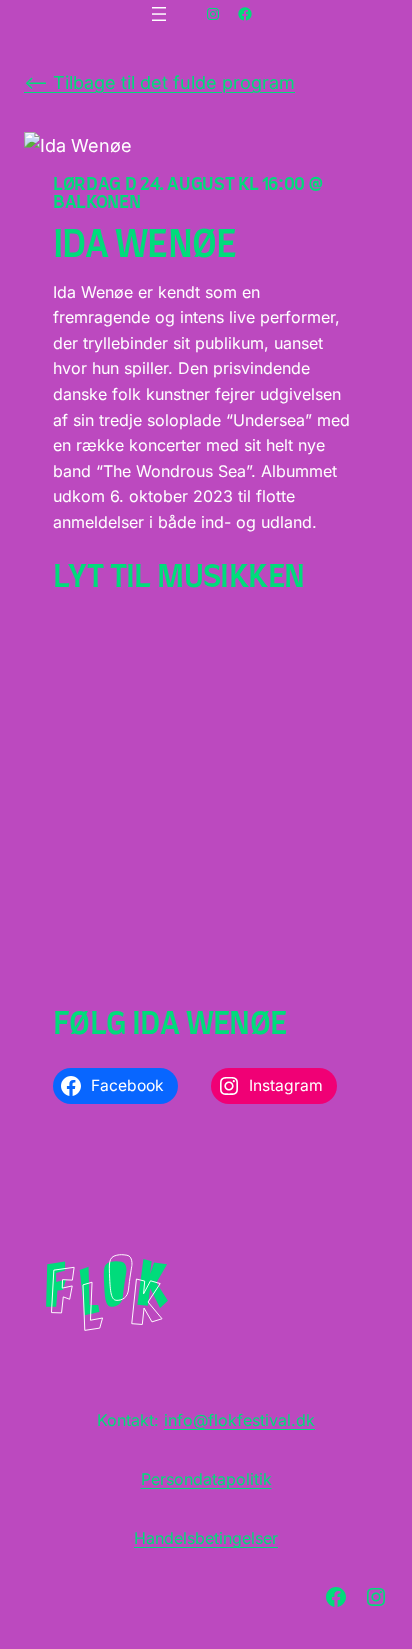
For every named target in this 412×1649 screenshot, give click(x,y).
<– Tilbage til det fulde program (159, 82)
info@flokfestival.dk (239, 1420)
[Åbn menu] (159, 14)
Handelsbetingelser (206, 1538)
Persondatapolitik (206, 1479)
